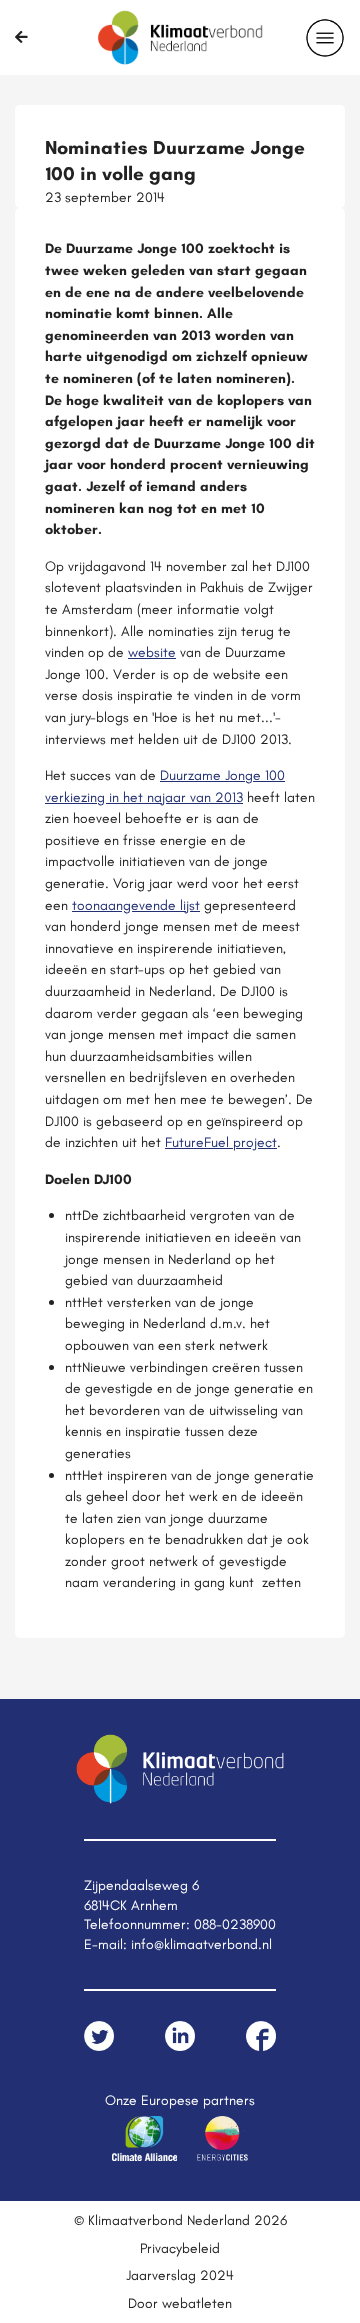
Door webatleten (180, 2303)
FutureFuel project (221, 1142)
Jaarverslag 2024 (180, 2275)
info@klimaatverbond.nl (201, 1944)
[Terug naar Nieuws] (21, 37)
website (152, 652)
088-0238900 (235, 1924)
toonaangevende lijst (136, 905)
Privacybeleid (180, 2248)
